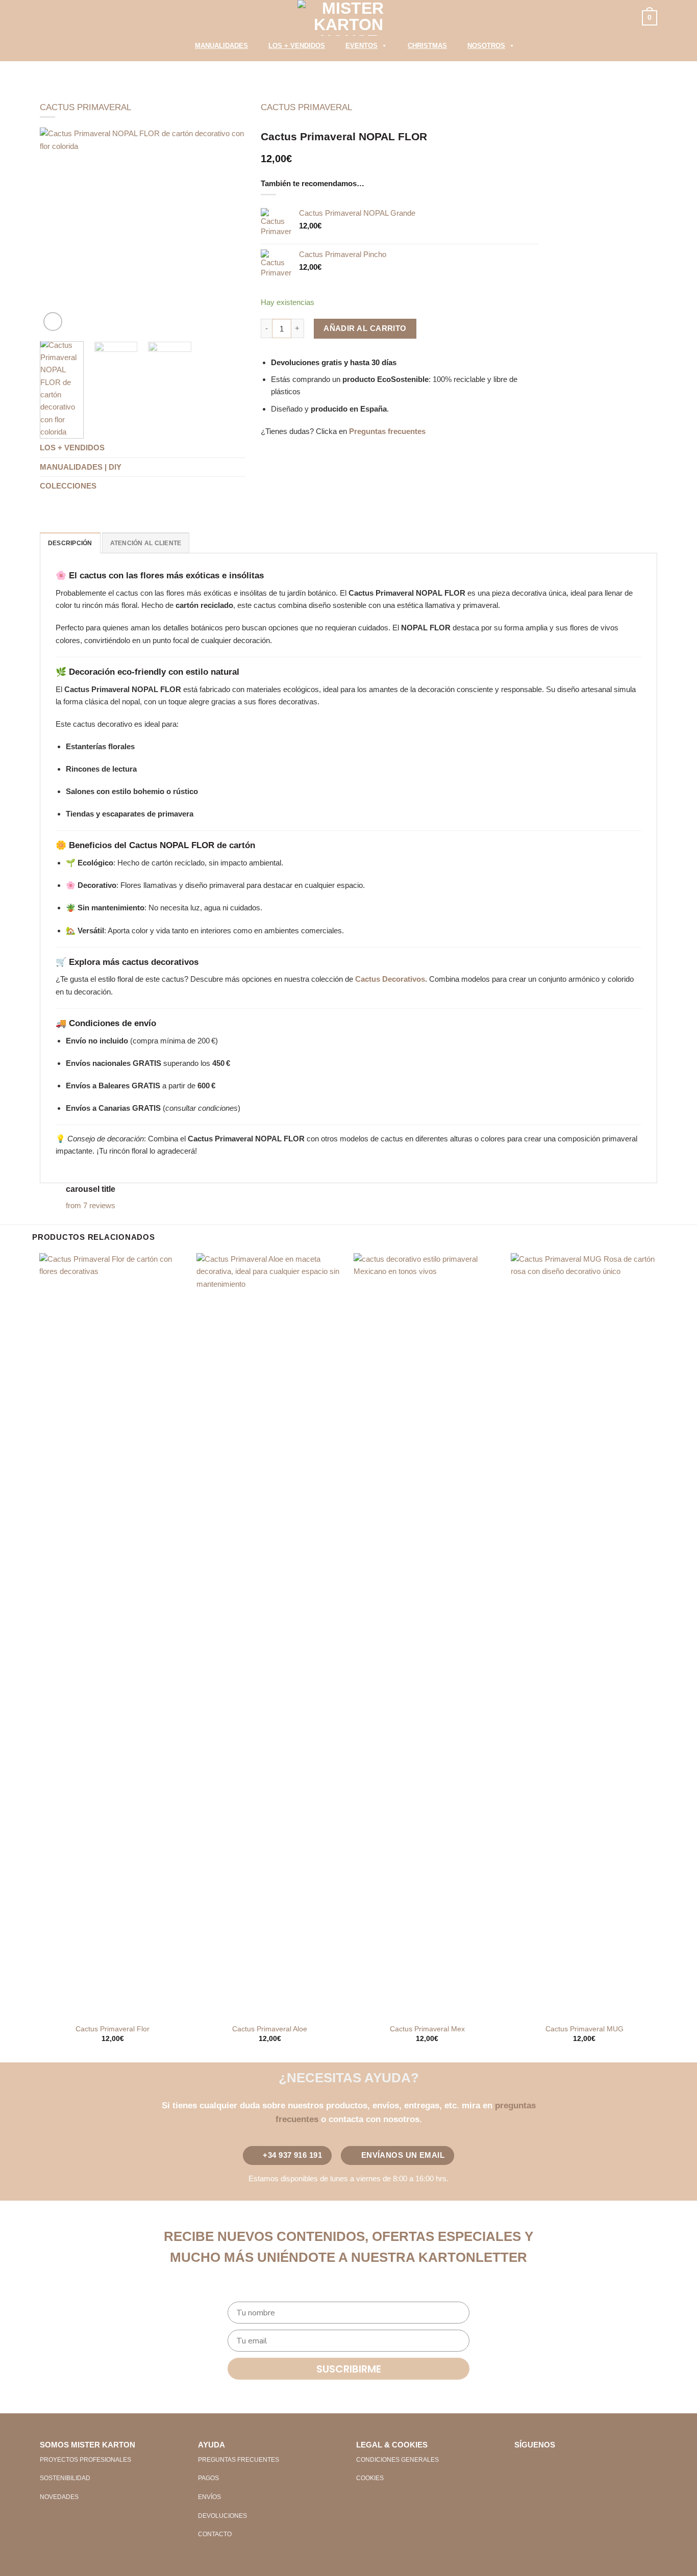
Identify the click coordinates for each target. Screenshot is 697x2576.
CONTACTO (215, 2534)
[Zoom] (53, 322)
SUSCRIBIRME (349, 2369)
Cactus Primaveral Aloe (270, 2029)
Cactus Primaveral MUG (584, 2029)
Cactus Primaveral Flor (113, 2029)
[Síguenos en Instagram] (539, 2464)
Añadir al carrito (365, 328)
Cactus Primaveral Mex (427, 2029)
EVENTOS (362, 46)
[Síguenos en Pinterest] (556, 2464)
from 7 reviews (91, 1205)
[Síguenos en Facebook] (522, 2464)
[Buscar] (171, 48)
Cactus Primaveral (85, 107)
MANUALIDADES (221, 46)
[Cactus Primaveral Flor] (113, 1636)
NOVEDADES (59, 2497)
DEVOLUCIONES (222, 2516)
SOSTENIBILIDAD (65, 2478)
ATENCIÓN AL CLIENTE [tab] (146, 543)
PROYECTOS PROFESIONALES (85, 2460)
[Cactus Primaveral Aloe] (270, 1636)
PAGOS (208, 2478)
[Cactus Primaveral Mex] (427, 1636)
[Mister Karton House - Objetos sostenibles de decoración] (348, 18)
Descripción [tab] (70, 543)
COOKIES (370, 2478)
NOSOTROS (486, 46)
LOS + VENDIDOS (297, 46)
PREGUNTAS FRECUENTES (239, 2460)
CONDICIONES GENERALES (397, 2460)
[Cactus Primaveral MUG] (584, 1636)
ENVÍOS (209, 2497)
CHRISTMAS (427, 46)
